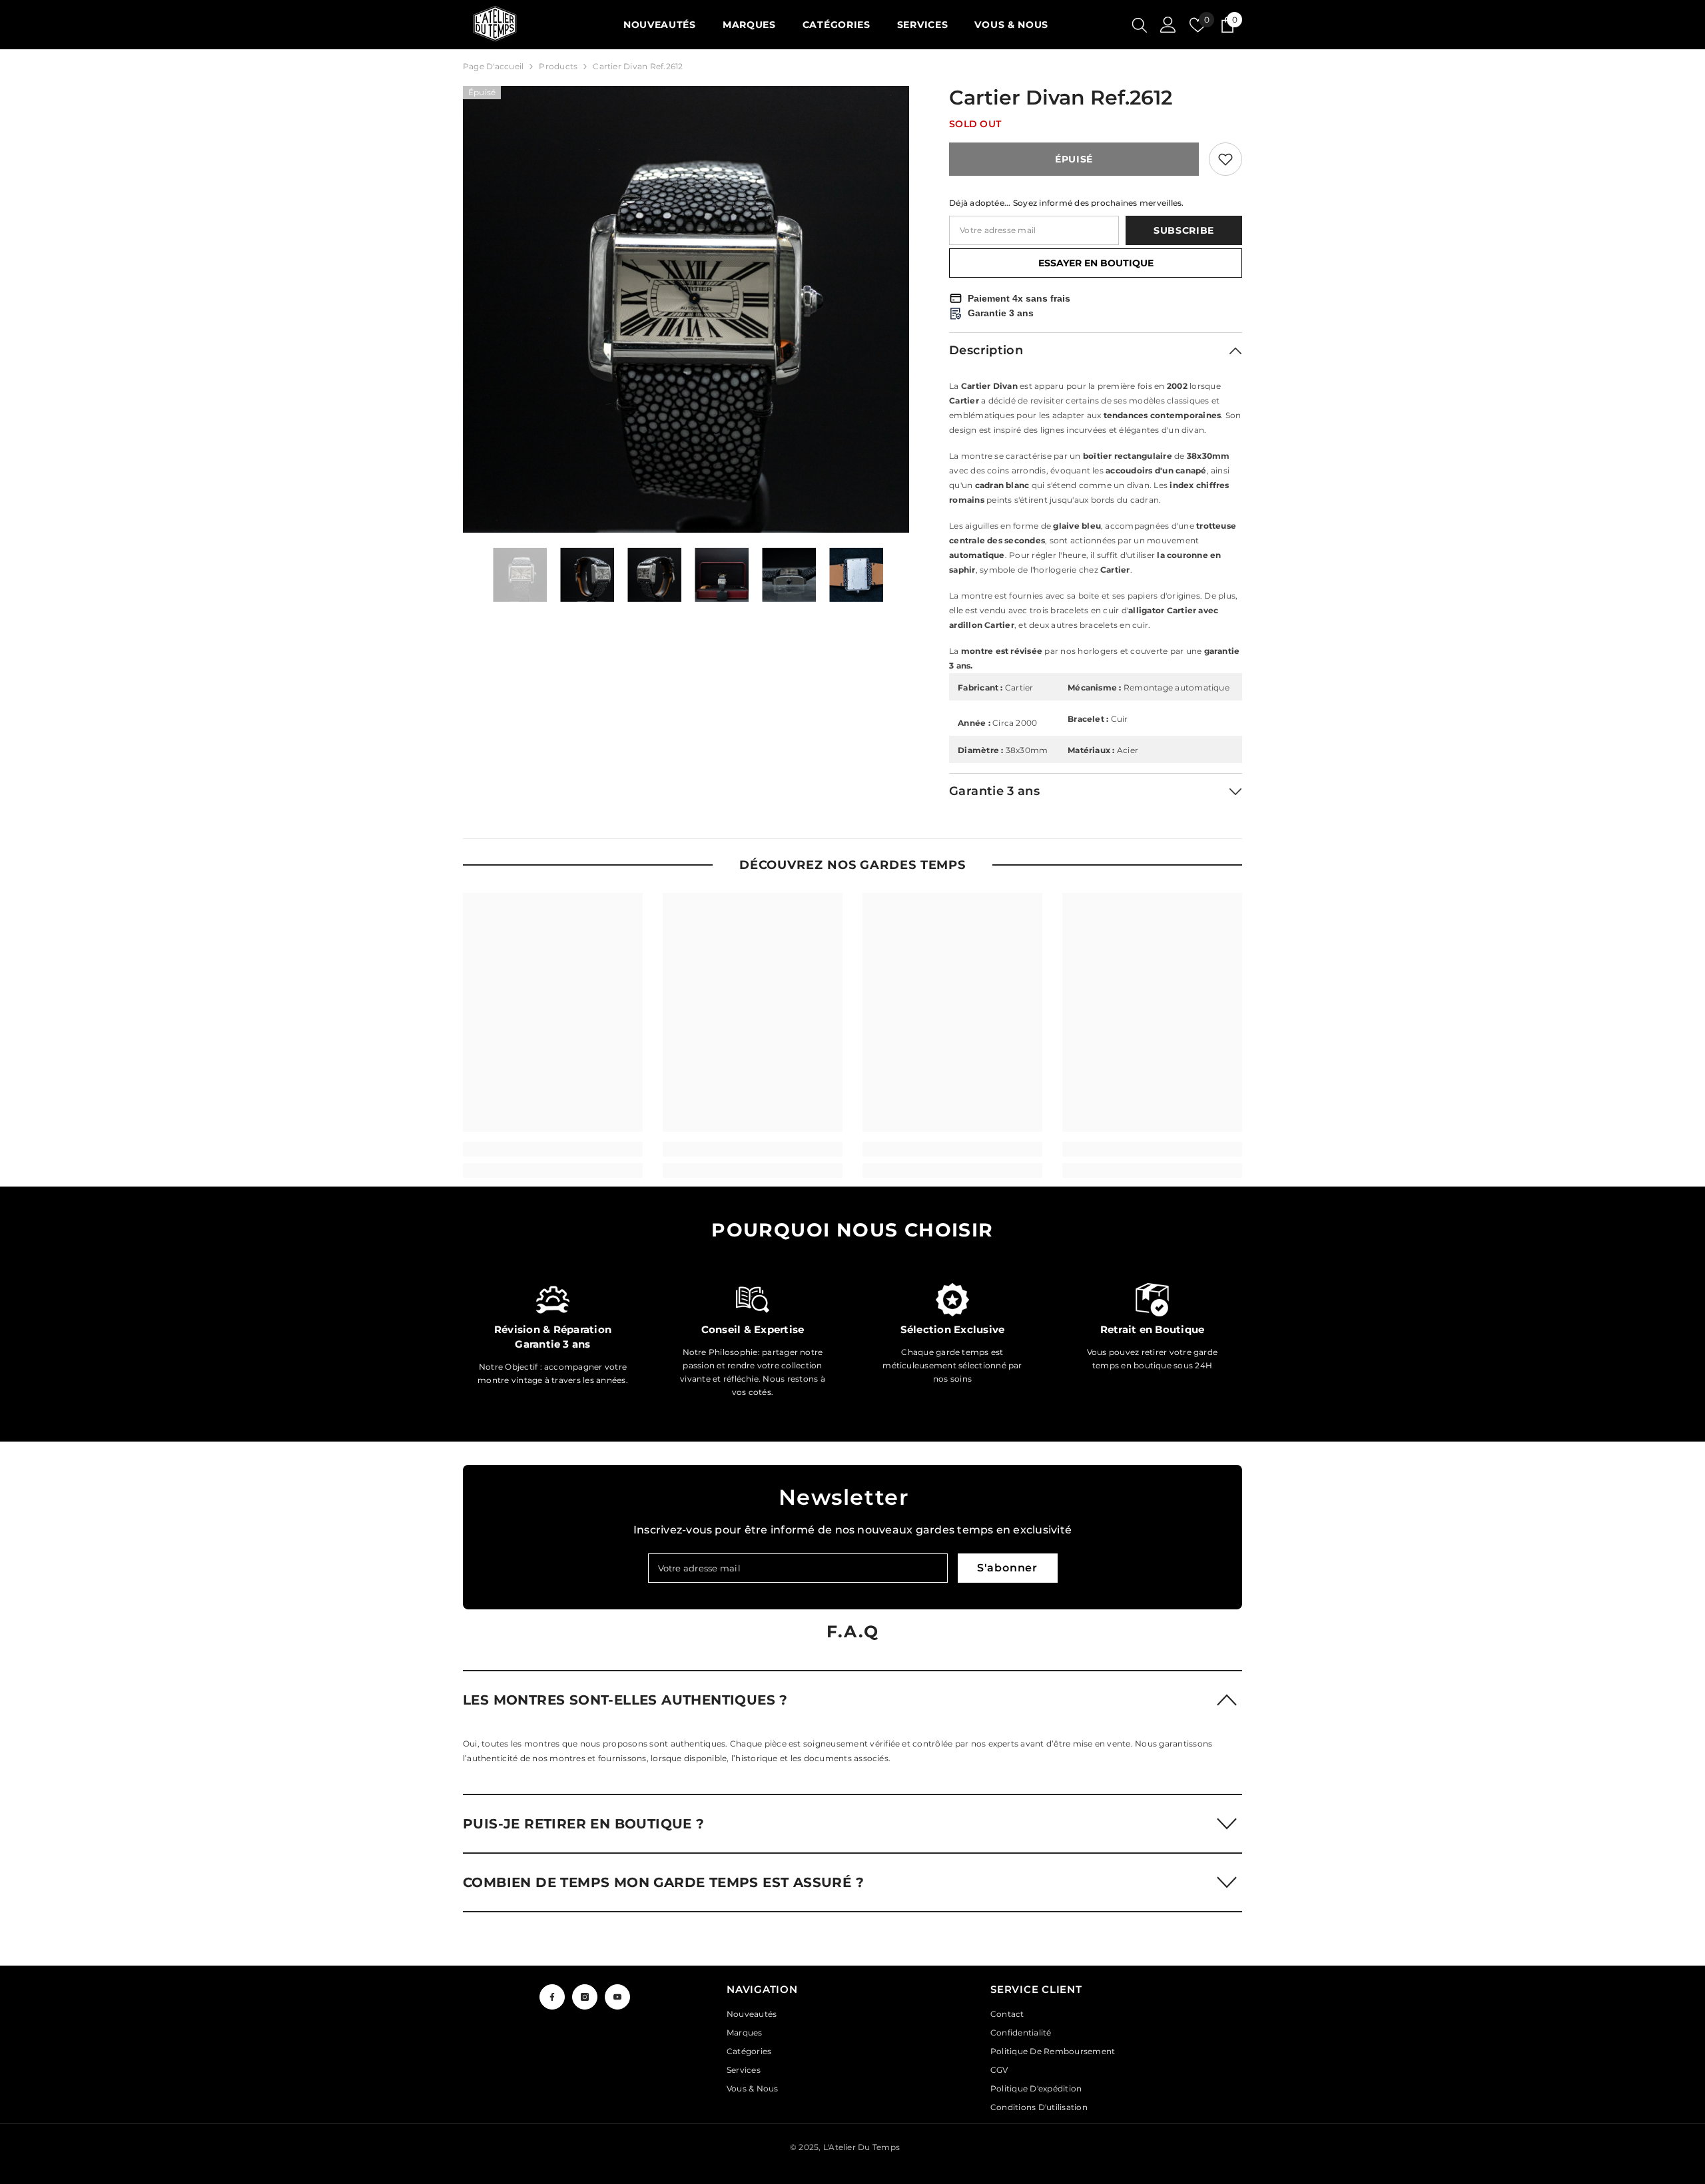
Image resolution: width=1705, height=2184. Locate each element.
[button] (852, 1699)
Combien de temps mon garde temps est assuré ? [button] (663, 1882)
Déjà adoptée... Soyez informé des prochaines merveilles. (1066, 203)
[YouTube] (617, 1997)
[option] (686, 309)
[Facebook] (552, 1997)
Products (558, 66)
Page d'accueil (493, 66)
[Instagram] (585, 1997)
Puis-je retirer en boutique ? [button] (584, 1824)
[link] (553, 1149)
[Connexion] (1168, 25)
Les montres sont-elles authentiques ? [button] (625, 1700)
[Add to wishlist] (1225, 159)
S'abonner (1007, 1568)
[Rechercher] (1140, 25)
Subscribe (1184, 230)
